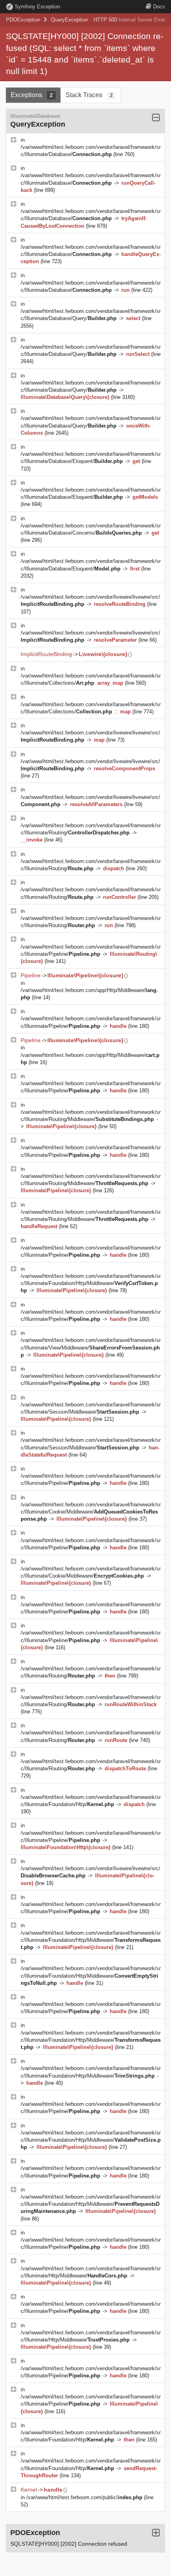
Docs (159, 7)
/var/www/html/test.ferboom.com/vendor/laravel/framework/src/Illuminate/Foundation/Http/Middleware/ (91, 1283)
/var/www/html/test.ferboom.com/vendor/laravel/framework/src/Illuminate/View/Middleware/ (91, 1347)
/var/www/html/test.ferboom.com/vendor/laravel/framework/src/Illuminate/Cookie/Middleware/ (91, 1512)
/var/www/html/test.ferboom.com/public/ (84, 2497)
